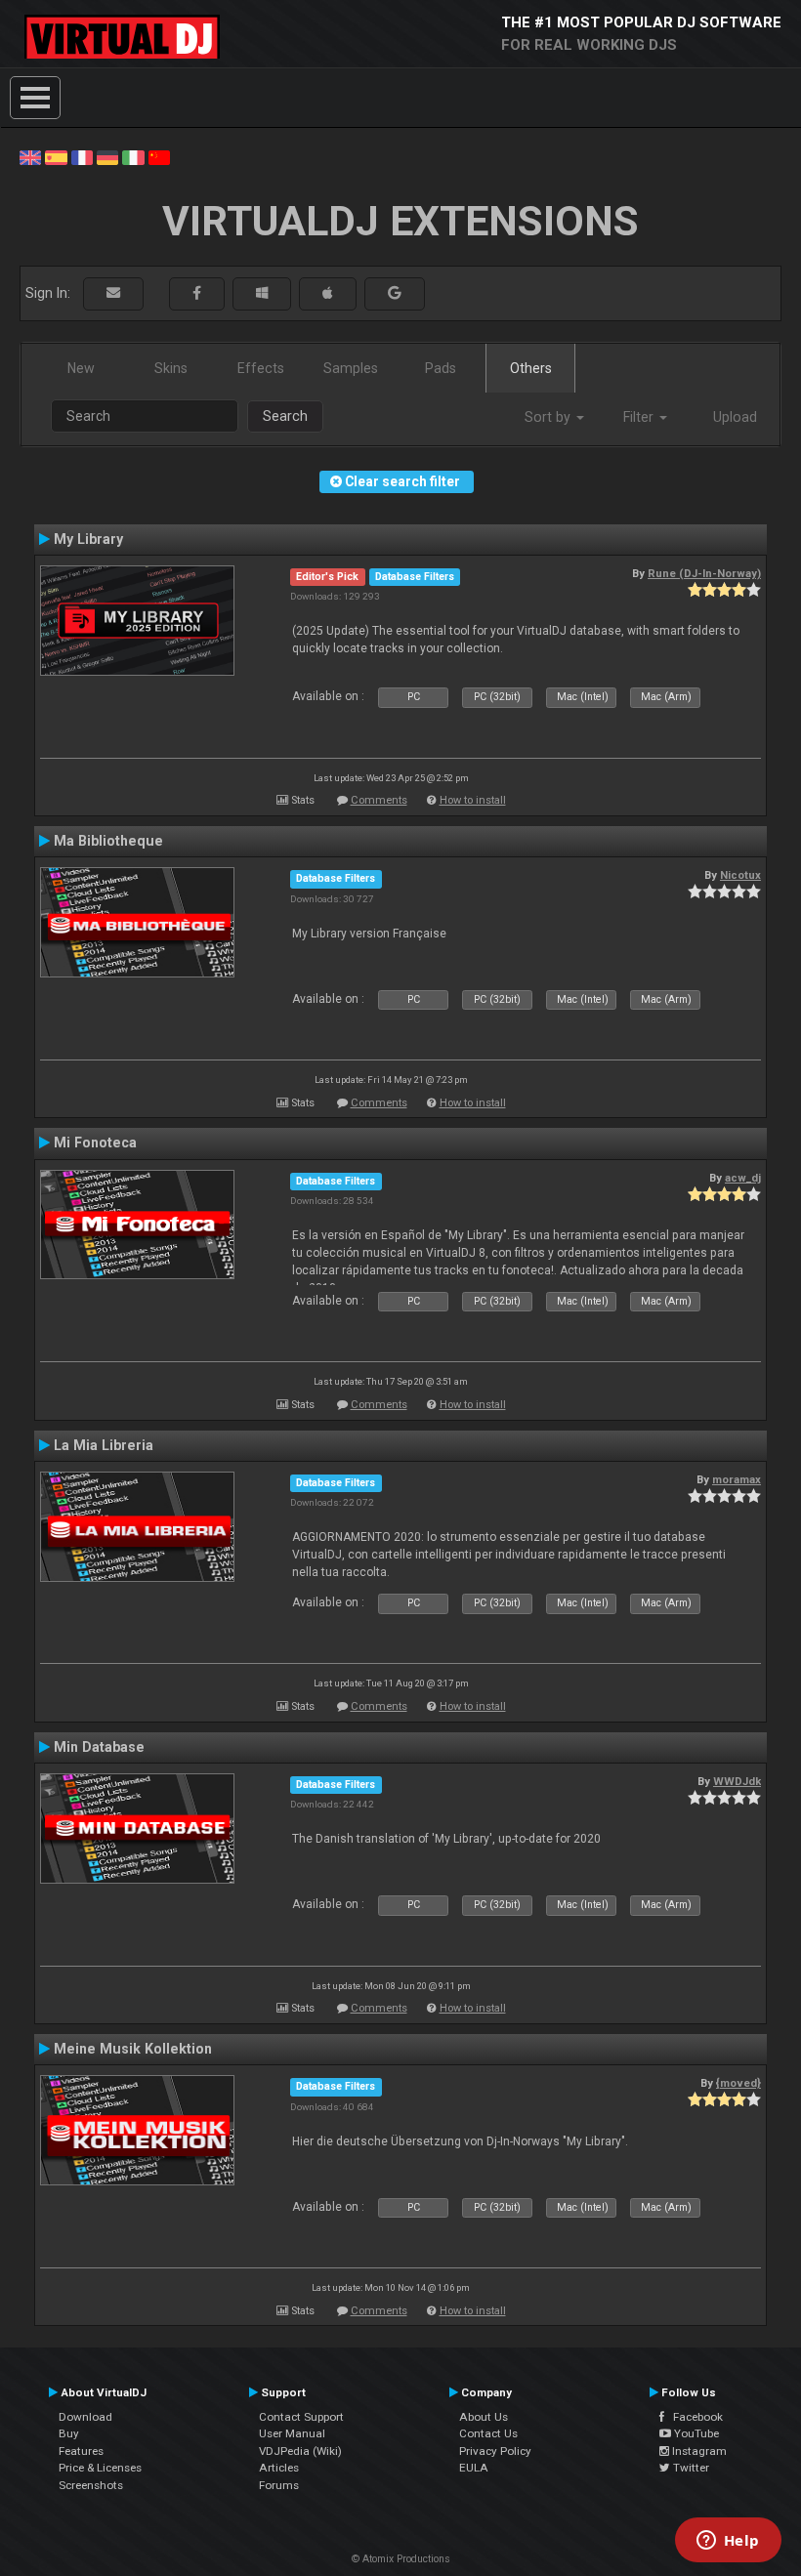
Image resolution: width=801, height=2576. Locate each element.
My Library (88, 539)
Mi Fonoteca (95, 1143)
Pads (441, 368)
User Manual (292, 2433)
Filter (640, 417)
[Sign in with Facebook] (197, 293)
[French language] (82, 156)
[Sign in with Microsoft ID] (262, 293)
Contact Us (488, 2433)
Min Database (99, 1747)
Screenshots (91, 2485)
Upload (735, 417)
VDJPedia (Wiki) (300, 2451)
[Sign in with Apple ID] (328, 293)
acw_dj (743, 1178)
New (81, 368)
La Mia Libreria (104, 1445)
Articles (279, 2468)
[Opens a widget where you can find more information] (728, 2542)
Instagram (698, 2451)
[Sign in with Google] (395, 293)
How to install (473, 800)
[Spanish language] (56, 156)
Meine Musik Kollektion (133, 2049)
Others (531, 368)
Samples (351, 368)
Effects (261, 368)
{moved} (738, 2083)
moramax (737, 1479)
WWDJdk (737, 1781)
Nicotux (740, 875)
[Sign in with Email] (113, 293)
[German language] (107, 156)
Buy (69, 2433)
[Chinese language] (159, 156)
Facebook (694, 2417)
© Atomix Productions (401, 2559)
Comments (379, 800)
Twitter (690, 2468)
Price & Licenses (100, 2468)
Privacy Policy (495, 2451)
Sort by (549, 417)
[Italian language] (133, 156)
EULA (474, 2468)
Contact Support (301, 2417)
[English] (30, 156)
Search (285, 416)
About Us (484, 2417)
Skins (171, 368)
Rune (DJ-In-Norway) (704, 573)
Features (81, 2451)
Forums (279, 2485)
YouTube (695, 2433)
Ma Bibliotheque (108, 841)
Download (85, 2417)
